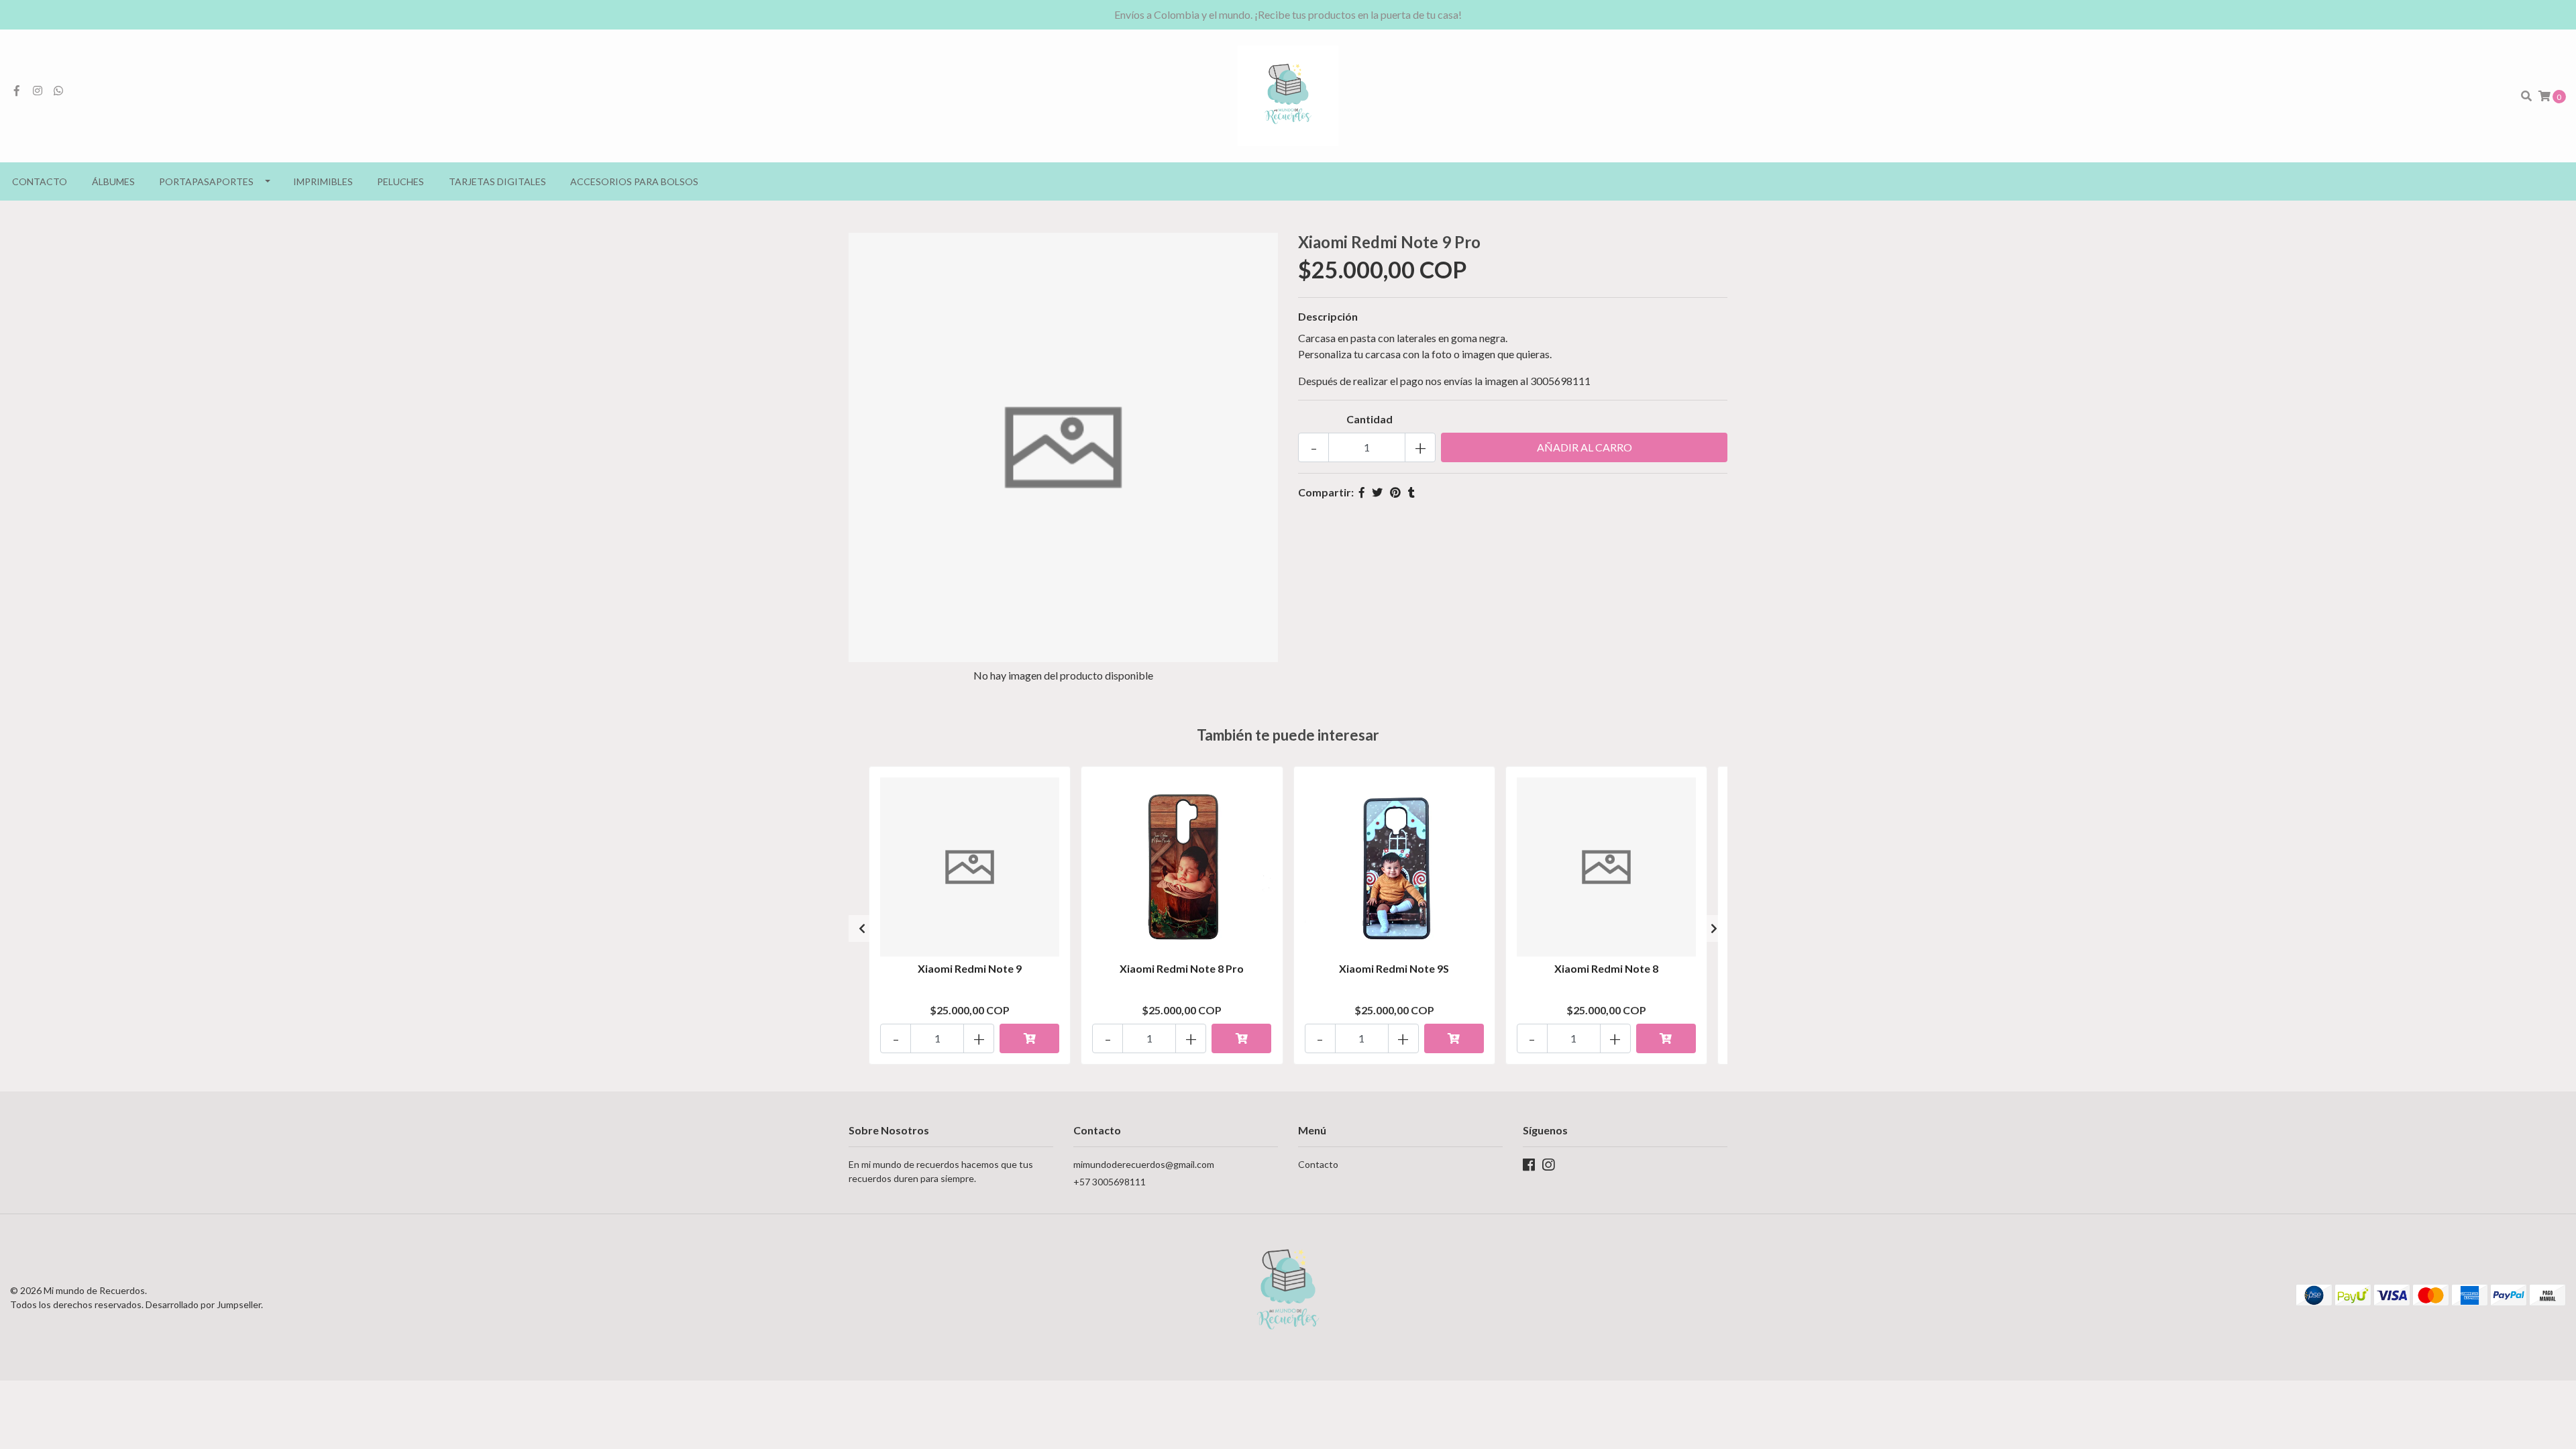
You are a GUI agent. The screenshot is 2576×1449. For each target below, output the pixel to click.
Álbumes (113, 181)
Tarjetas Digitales (497, 181)
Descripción (1328, 316)
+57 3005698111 (1110, 1182)
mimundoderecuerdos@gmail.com (1144, 1164)
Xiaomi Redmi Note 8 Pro (1182, 968)
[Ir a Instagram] (38, 90)
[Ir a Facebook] (17, 90)
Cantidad (1370, 419)
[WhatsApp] (58, 90)
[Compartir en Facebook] (1362, 492)
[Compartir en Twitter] (1377, 492)
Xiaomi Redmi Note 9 (970, 968)
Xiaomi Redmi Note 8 (1606, 968)
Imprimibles (323, 181)
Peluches (400, 181)
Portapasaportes (206, 181)
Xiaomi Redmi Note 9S (1394, 968)
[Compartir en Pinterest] (1395, 492)
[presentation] (862, 928)
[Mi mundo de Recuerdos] (1288, 94)
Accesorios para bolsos (634, 181)
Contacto (40, 181)
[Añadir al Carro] (1029, 1038)
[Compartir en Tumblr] (1411, 492)
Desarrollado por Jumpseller (203, 1304)
